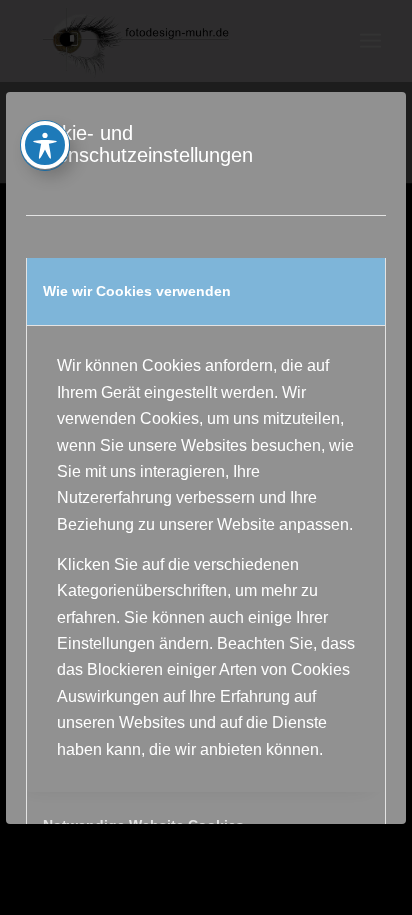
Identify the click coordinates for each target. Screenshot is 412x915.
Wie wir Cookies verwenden (137, 291)
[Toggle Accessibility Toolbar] (45, 145)
